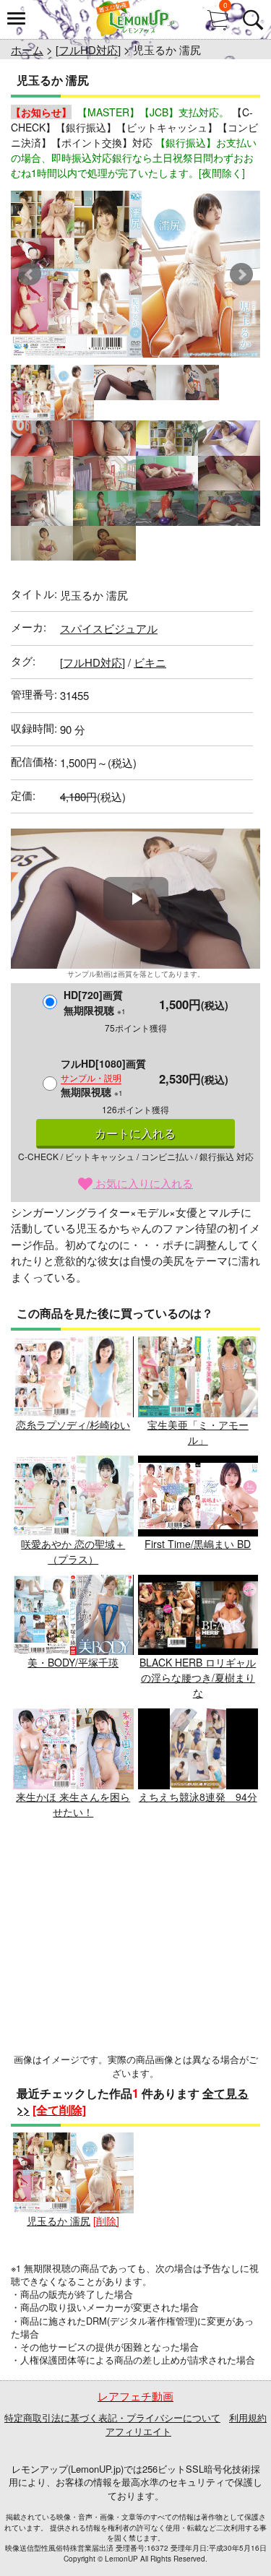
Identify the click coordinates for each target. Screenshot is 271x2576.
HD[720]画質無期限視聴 (95, 1002)
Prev (30, 275)
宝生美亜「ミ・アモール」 (198, 1432)
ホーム (27, 49)
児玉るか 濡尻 (59, 2221)
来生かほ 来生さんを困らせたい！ (73, 1804)
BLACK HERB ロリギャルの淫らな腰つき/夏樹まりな (198, 1677)
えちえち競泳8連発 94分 (198, 1797)
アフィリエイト (138, 2431)
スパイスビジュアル (109, 628)
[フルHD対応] (88, 49)
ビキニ (150, 662)
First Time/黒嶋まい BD (198, 1544)
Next (241, 275)
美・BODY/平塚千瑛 (73, 1662)
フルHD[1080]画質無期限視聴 (103, 1077)
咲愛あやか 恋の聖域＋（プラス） (73, 1551)
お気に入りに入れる (143, 1183)
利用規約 (248, 2417)
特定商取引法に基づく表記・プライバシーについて (112, 2417)
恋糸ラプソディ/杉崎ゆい (73, 1425)
